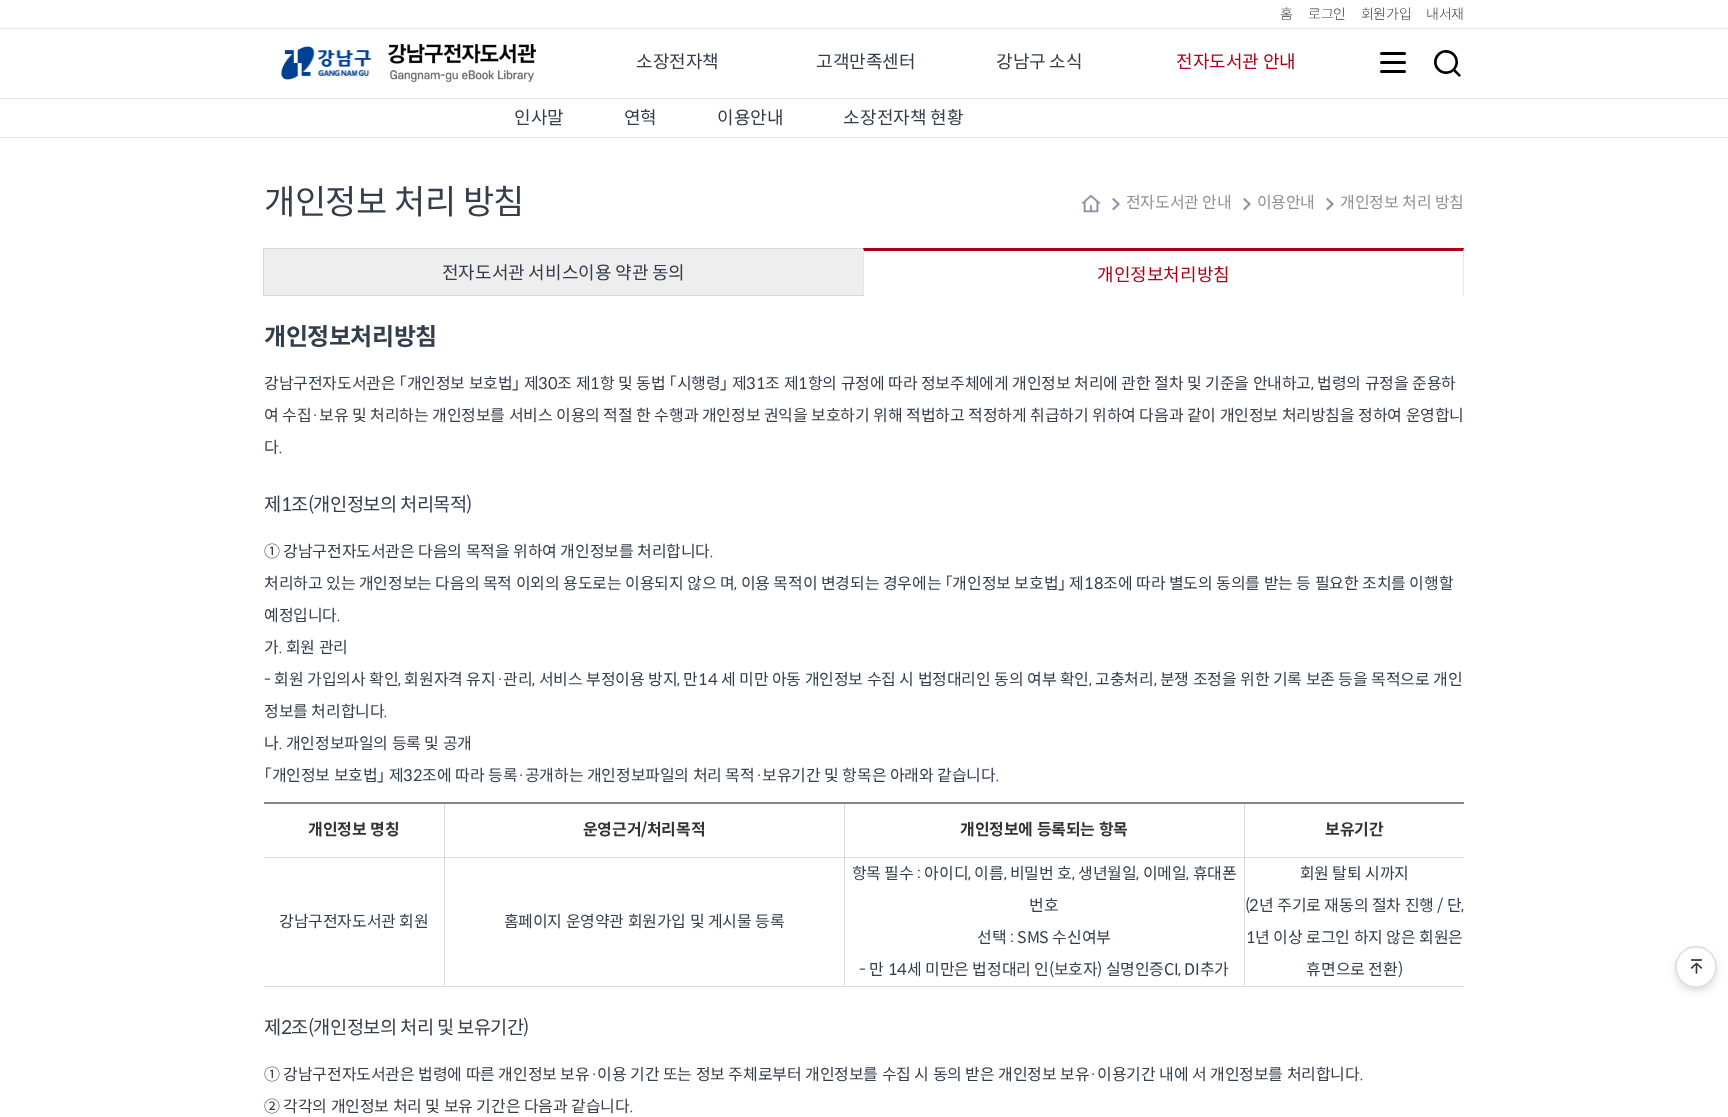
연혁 (640, 118)
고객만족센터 (866, 62)
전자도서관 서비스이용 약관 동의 (563, 273)
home (1091, 203)
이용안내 (750, 118)
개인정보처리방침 (1163, 275)
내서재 (1445, 14)
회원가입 (1386, 14)
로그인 (1327, 14)
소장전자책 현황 (903, 118)
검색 (1447, 63)
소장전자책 (677, 62)
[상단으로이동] (1696, 967)
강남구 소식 (1039, 62)
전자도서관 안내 (1236, 62)
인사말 (539, 118)
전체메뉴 (1393, 63)
